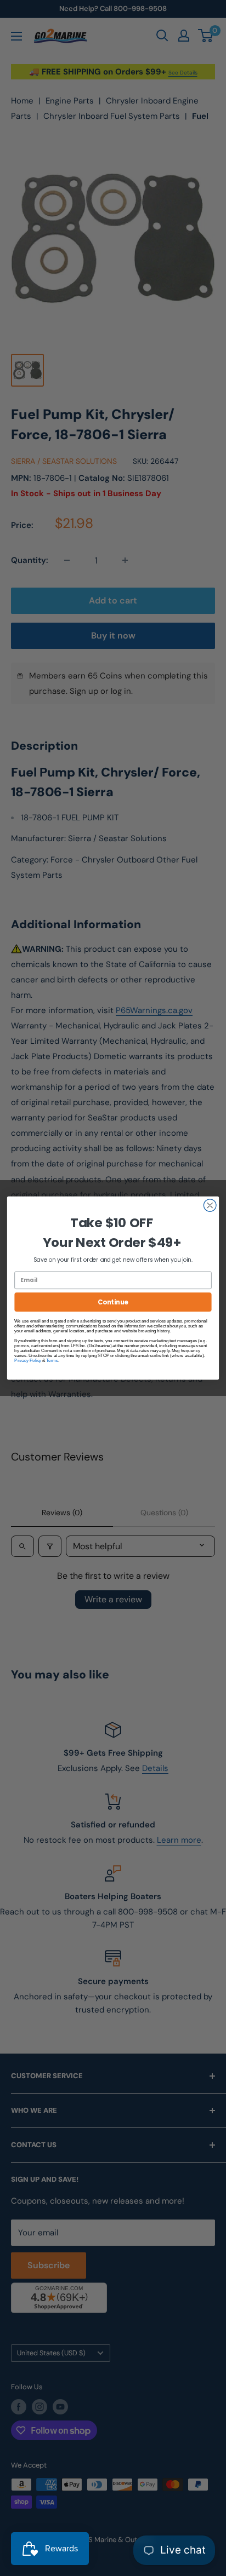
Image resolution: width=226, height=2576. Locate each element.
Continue (113, 1302)
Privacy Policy (28, 1361)
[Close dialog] (210, 1206)
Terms (52, 1361)
